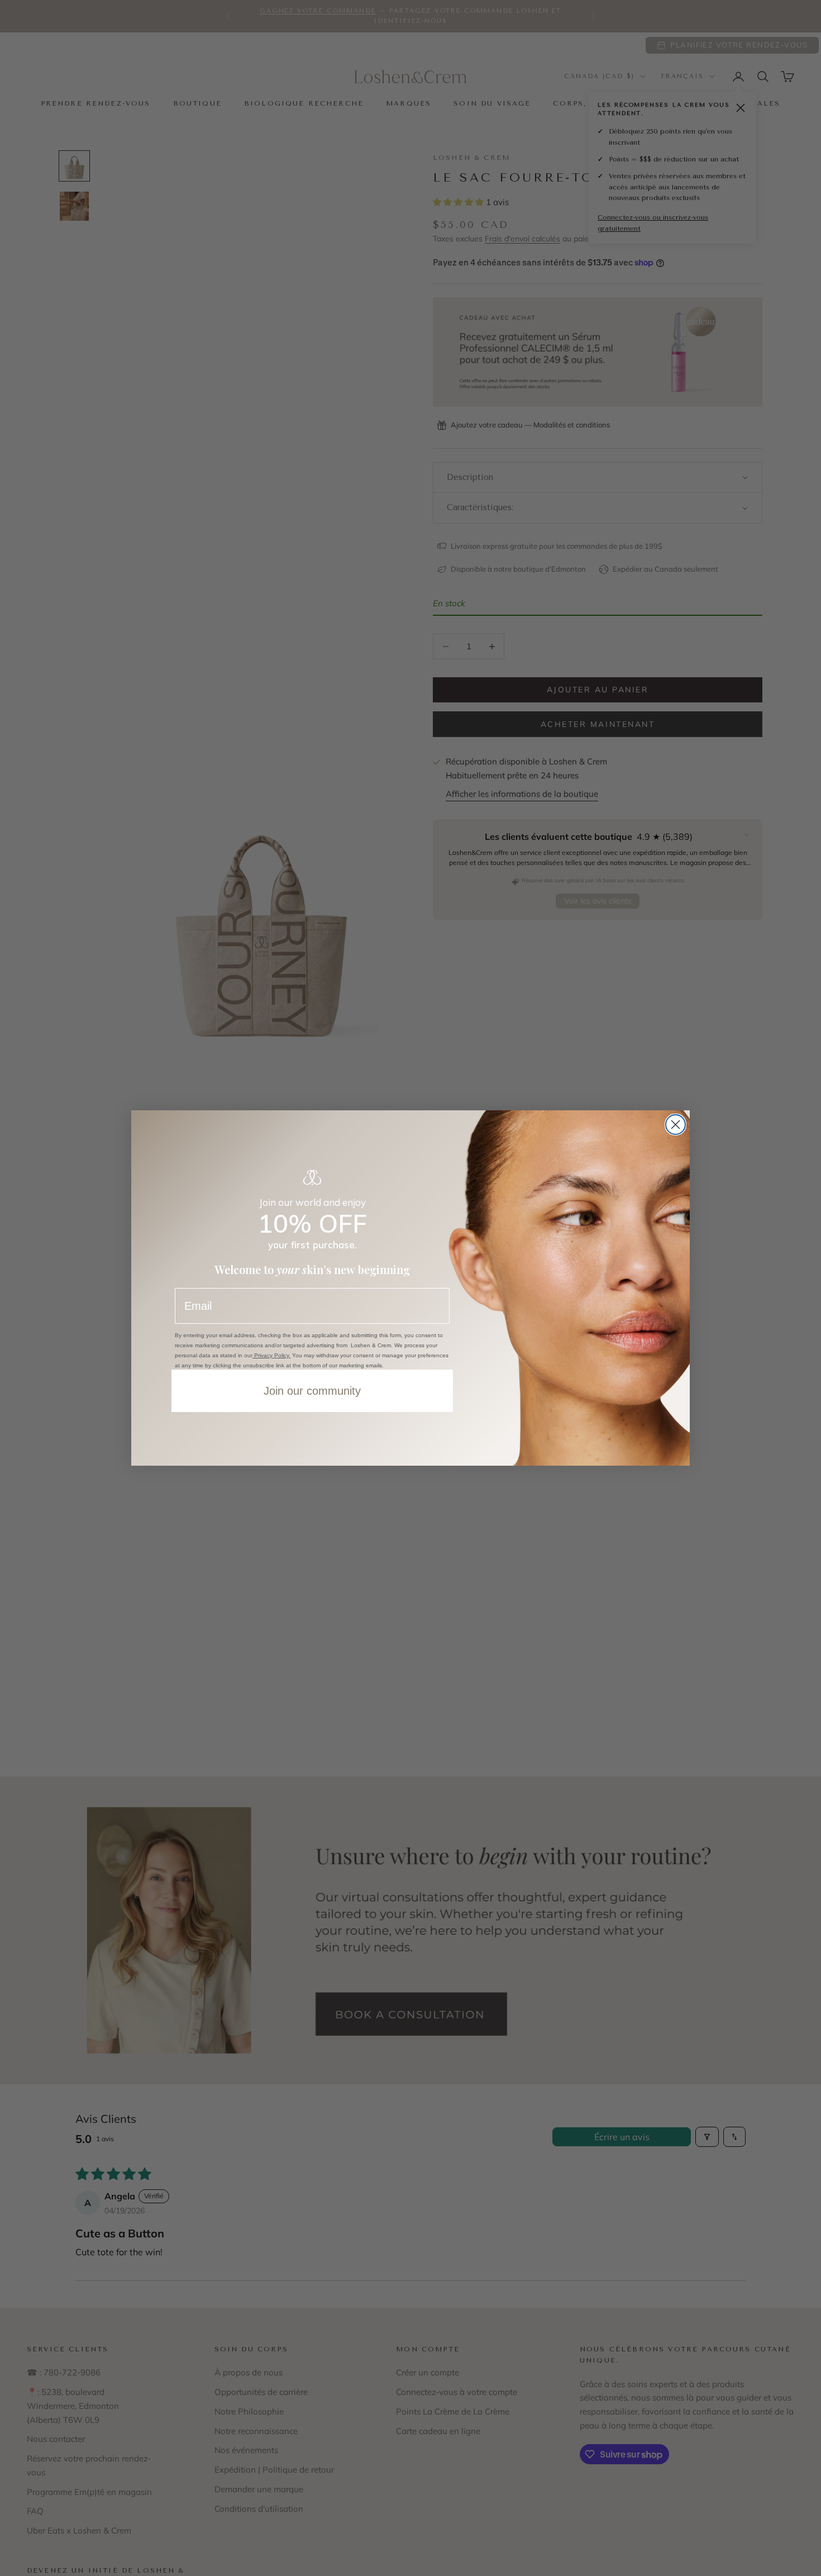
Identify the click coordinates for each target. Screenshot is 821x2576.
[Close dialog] (676, 1125)
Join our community (312, 1391)
